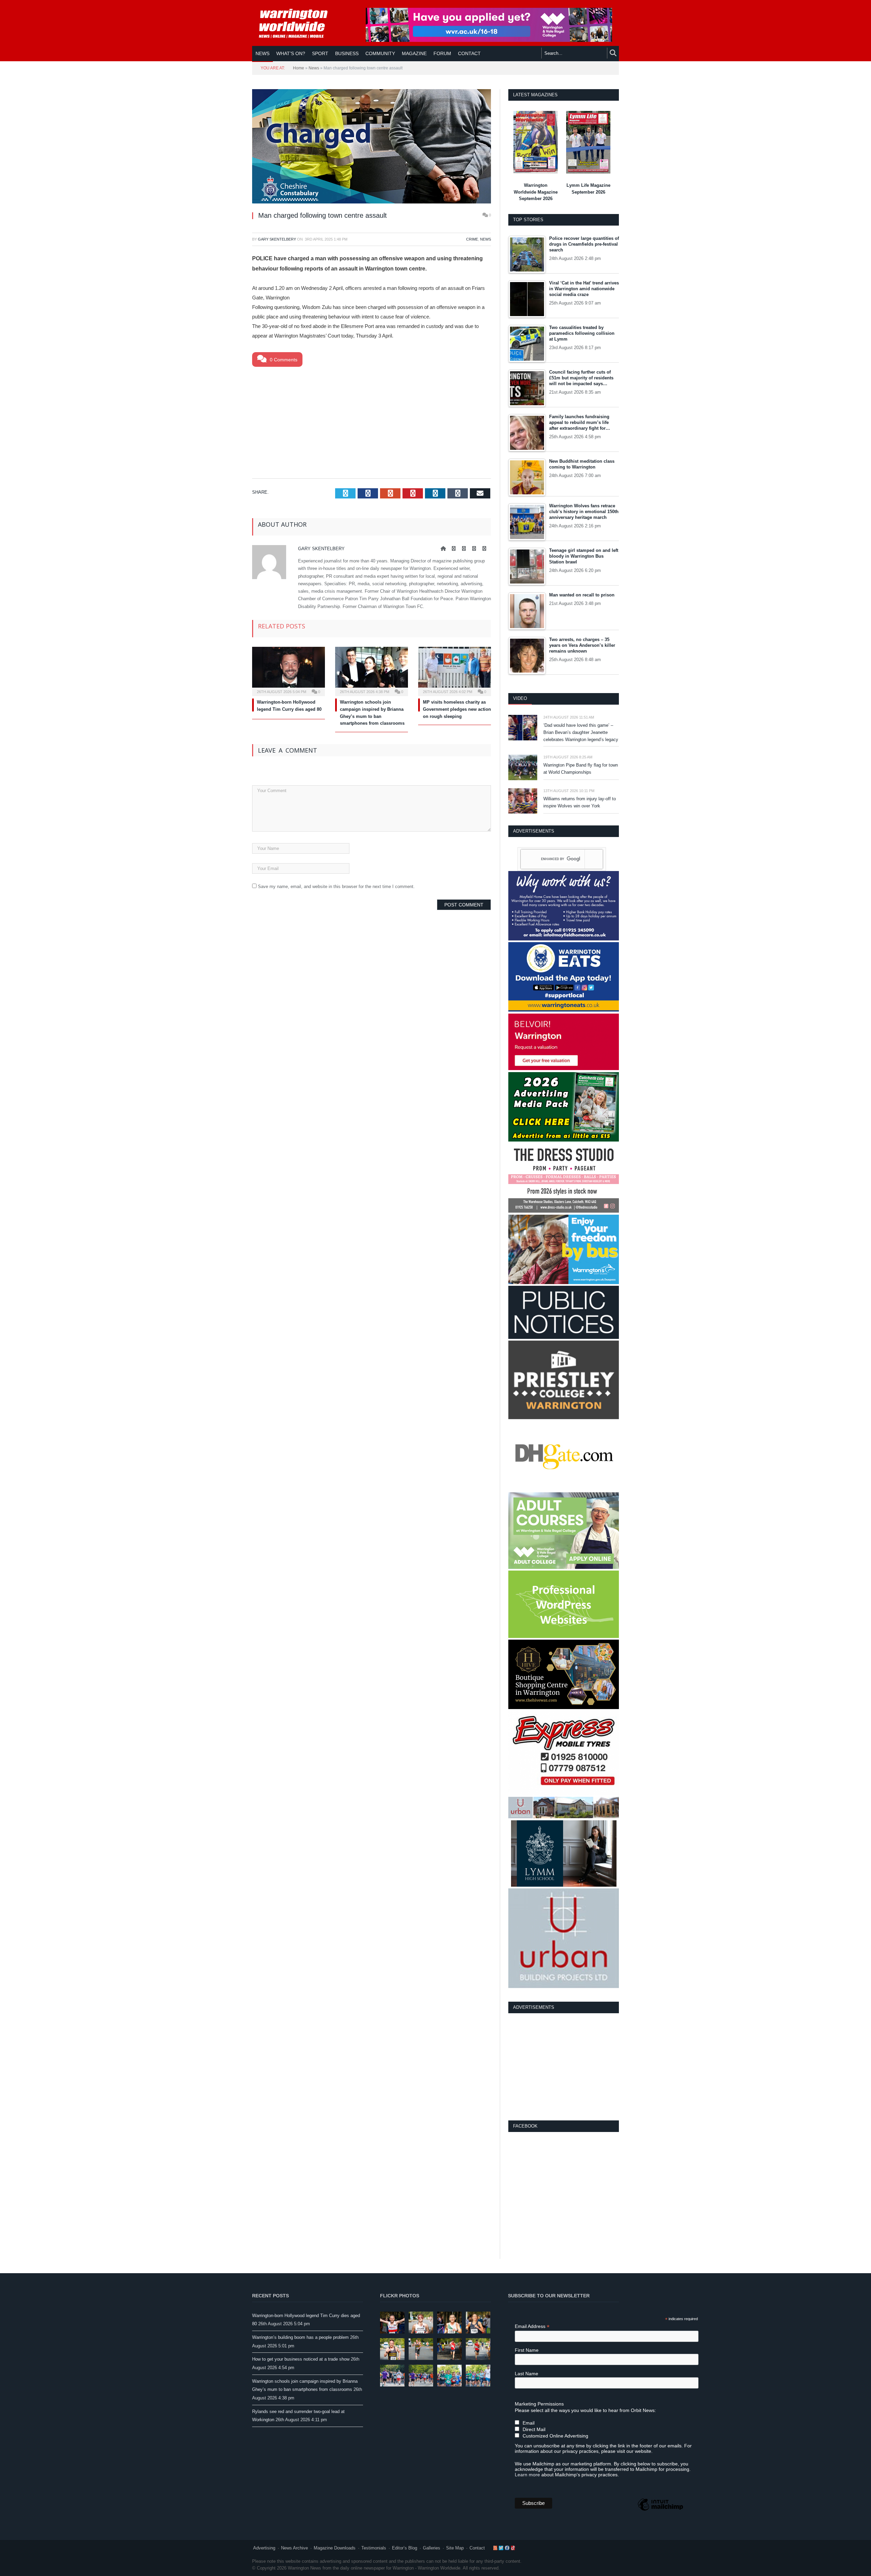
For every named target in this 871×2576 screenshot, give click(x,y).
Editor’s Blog (405, 2548)
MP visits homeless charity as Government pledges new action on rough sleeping (457, 709)
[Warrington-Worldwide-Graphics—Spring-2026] (564, 1567)
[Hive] (564, 1708)
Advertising (264, 2548)
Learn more (527, 2475)
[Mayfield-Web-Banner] (564, 939)
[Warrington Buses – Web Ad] (564, 1283)
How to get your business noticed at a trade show (301, 2359)
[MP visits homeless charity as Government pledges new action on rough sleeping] (455, 671)
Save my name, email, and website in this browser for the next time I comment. (336, 887)
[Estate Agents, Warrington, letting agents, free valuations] (564, 1069)
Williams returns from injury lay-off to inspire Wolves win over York (580, 802)
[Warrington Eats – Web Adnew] (564, 1010)
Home (299, 68)
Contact (477, 2548)
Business (347, 53)
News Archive (294, 2548)
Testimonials (374, 2548)
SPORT (320, 53)
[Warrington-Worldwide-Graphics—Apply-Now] (489, 40)
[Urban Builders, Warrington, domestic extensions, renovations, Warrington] (564, 1817)
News (262, 53)
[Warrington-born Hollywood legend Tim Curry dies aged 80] (289, 671)
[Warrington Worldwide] (298, 23)
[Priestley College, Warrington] (564, 1418)
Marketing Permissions (539, 2404)
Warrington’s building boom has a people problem (300, 2337)
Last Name (527, 2374)
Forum (442, 53)
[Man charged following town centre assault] (372, 147)
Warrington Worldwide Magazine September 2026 (536, 192)
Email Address (532, 2326)
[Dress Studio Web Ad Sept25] (564, 1211)
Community (380, 53)
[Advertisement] (372, 421)
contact (469, 53)
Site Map (455, 2548)
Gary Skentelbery (277, 239)
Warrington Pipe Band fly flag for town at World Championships (581, 769)
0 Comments (283, 360)
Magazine (414, 53)
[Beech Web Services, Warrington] (564, 1636)
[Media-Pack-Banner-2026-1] (564, 1140)
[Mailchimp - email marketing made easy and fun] (660, 2510)
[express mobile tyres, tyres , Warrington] (564, 1793)
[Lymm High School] (564, 1885)
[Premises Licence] (564, 1337)
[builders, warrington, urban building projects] (564, 1987)
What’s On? (291, 53)
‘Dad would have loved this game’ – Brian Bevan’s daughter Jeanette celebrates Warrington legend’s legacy (581, 732)
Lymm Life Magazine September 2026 (588, 189)
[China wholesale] (564, 1489)
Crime (472, 239)
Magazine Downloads (335, 2548)
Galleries (432, 2548)
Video (520, 698)
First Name (527, 2350)
